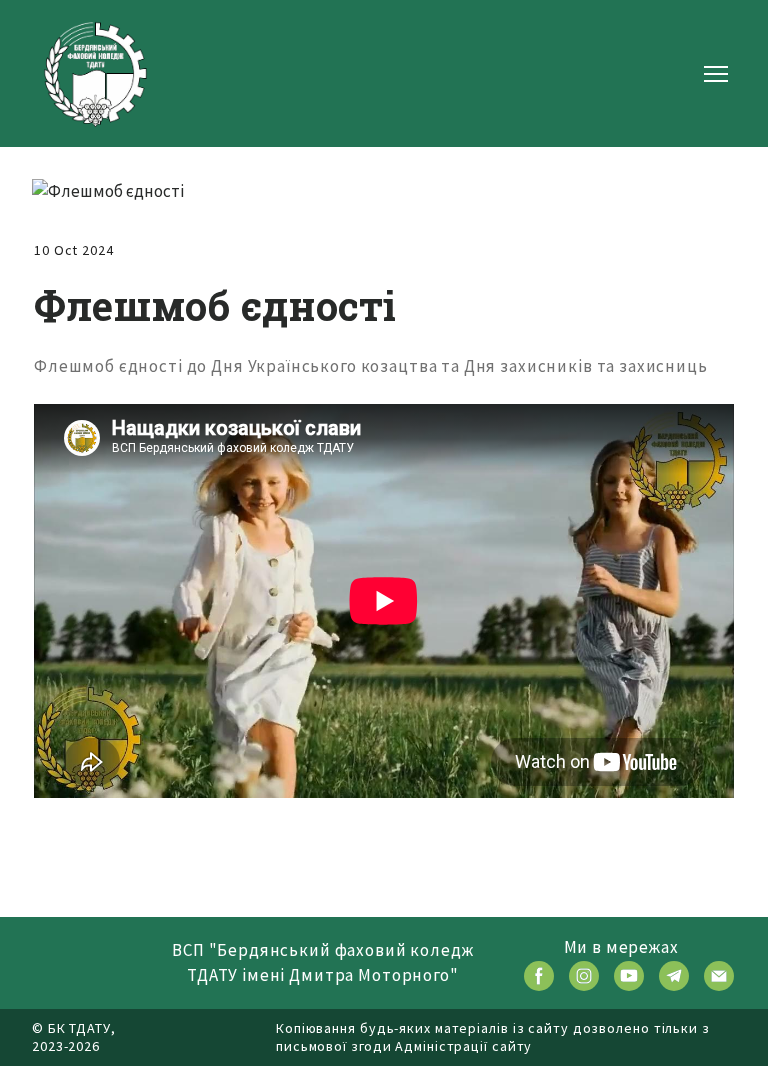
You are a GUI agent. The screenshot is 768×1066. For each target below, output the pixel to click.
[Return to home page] (95, 73)
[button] (539, 976)
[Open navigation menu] (716, 74)
